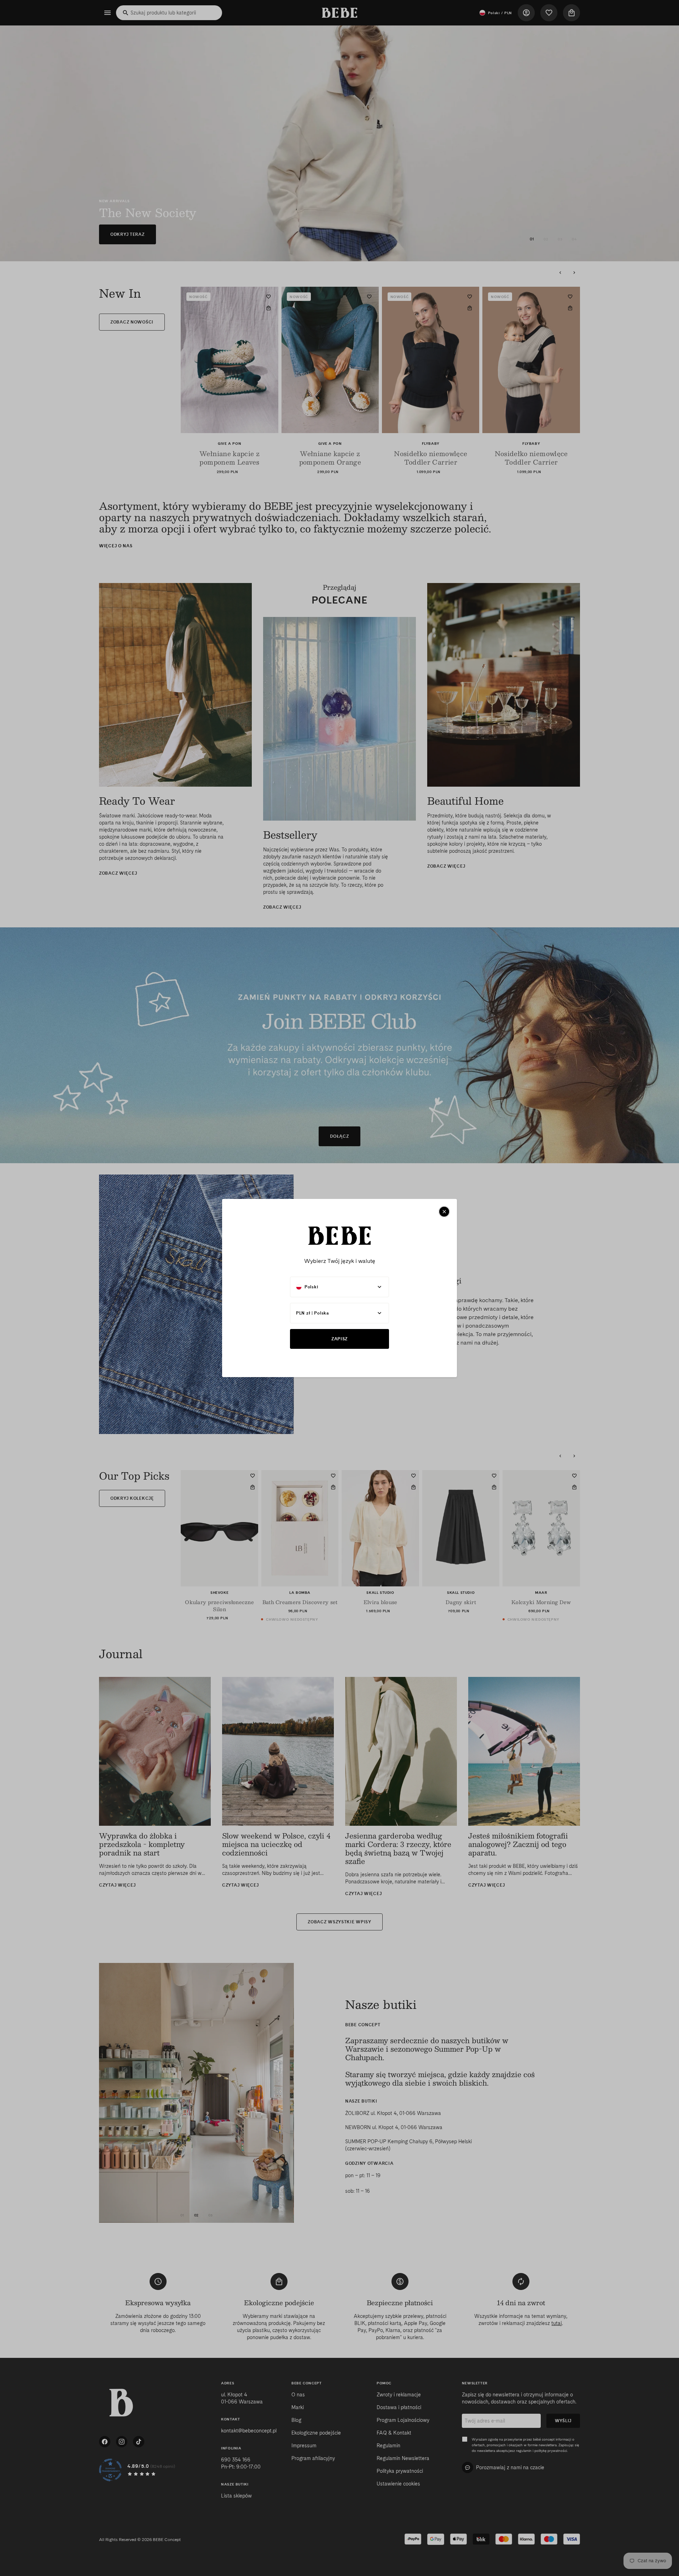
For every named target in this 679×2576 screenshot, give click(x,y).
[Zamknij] (444, 1212)
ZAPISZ (339, 1339)
